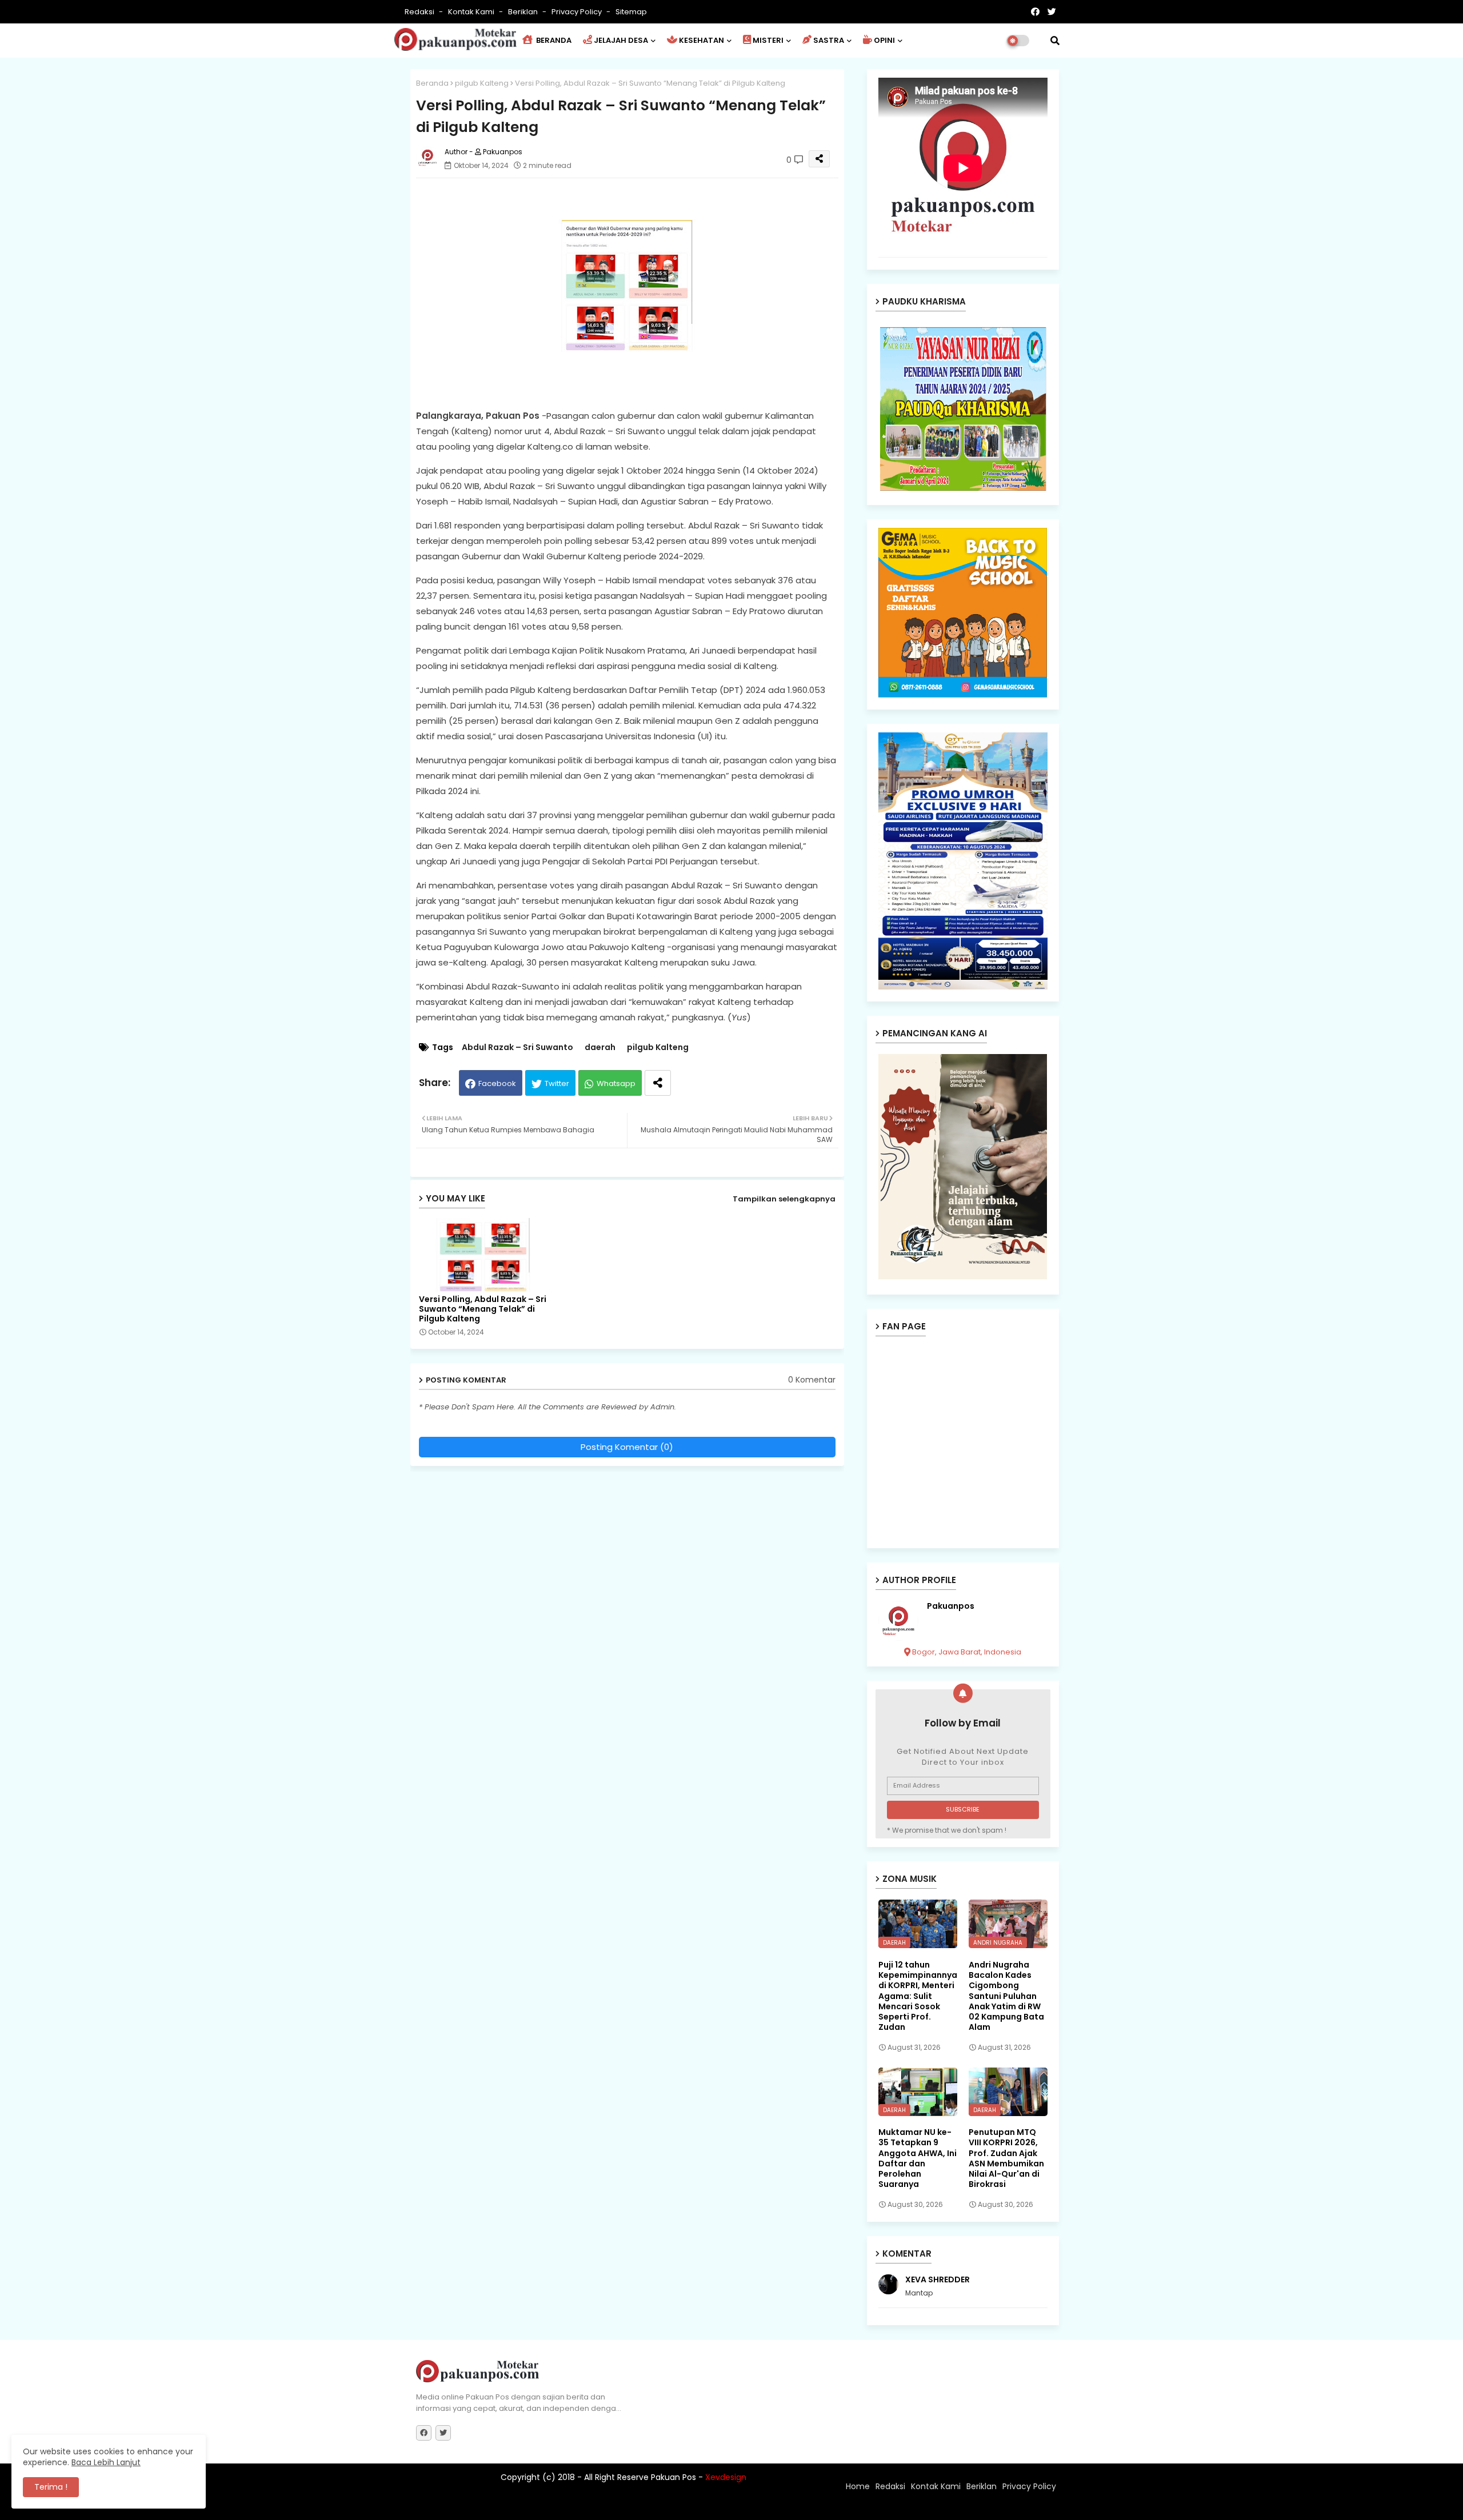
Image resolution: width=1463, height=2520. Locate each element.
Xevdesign (726, 2477)
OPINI (884, 40)
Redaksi (420, 12)
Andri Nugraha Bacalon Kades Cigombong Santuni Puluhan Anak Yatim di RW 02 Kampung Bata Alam (1006, 1996)
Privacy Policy (577, 12)
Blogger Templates (491, 2506)
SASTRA (829, 40)
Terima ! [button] (51, 2487)
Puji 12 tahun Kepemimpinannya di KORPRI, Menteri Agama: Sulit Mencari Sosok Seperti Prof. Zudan (918, 1996)
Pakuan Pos (616, 2506)
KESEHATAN (701, 40)
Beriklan (524, 12)
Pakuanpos (951, 1606)
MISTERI (768, 40)
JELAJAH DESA (621, 40)
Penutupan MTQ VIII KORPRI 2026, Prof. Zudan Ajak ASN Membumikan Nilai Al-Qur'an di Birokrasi (1006, 2158)
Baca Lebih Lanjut (106, 2462)
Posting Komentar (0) (627, 1447)
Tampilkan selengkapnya (784, 1199)
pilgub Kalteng (482, 83)
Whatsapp (616, 1083)
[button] (1055, 41)
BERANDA (553, 40)
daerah (600, 1047)
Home (858, 2486)
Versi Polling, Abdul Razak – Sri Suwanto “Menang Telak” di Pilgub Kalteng (483, 1309)
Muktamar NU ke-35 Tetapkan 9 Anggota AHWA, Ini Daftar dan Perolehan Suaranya (918, 2158)
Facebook (497, 1083)
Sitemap (631, 12)
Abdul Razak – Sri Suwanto (517, 1047)
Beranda (432, 83)
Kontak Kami (472, 12)
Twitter (557, 1083)
